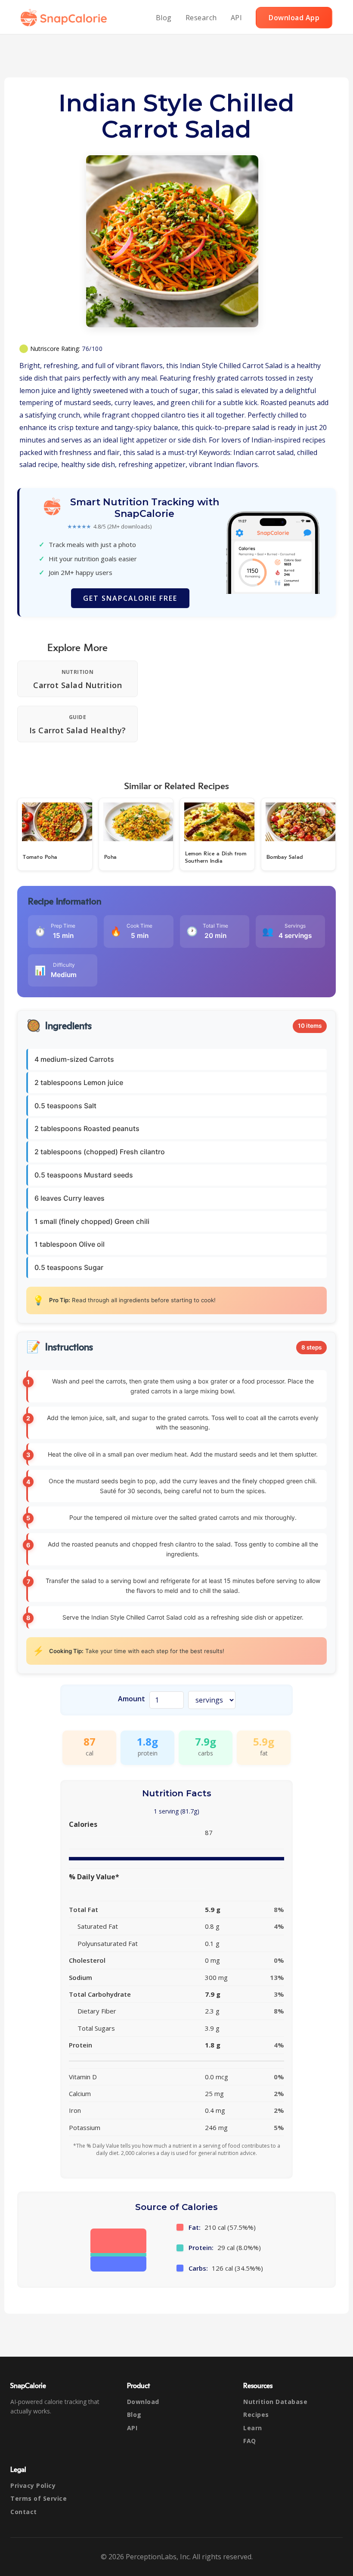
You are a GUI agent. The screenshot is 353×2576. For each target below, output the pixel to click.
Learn (253, 2428)
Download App (294, 18)
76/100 (92, 349)
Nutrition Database (275, 2402)
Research (201, 18)
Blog (164, 18)
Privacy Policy (33, 2485)
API (237, 18)
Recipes (256, 2415)
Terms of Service (39, 2498)
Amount (132, 1699)
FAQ (250, 2441)
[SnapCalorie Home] (65, 18)
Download (143, 2402)
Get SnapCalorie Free (130, 598)
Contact (24, 2512)
